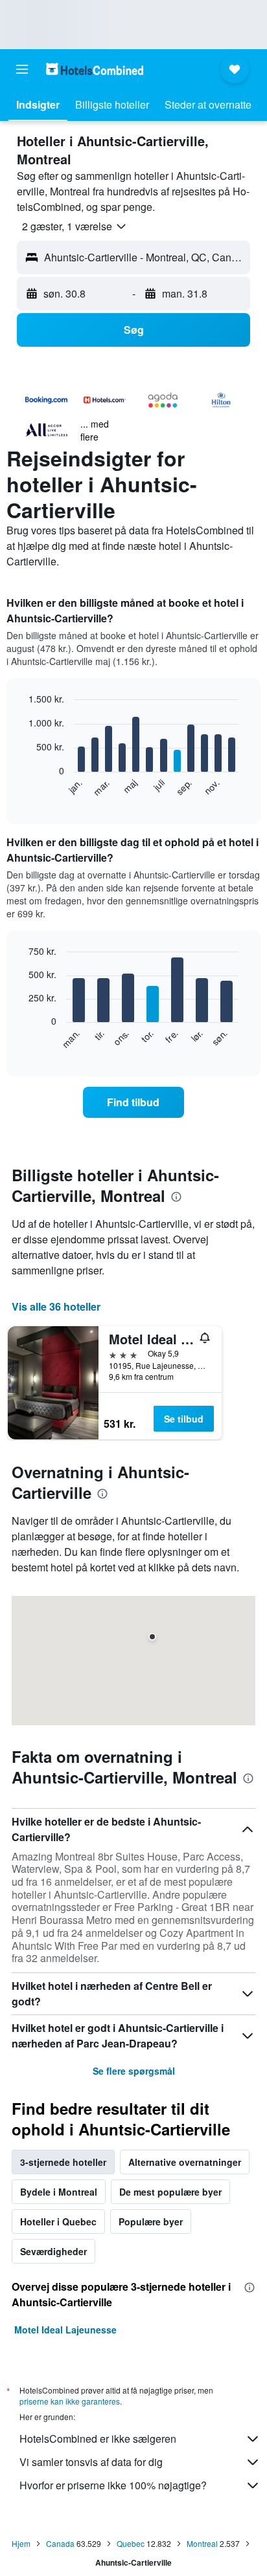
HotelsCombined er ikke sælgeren (98, 2439)
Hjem (21, 2543)
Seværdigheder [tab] (53, 2251)
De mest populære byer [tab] (170, 2192)
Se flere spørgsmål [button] (134, 2071)
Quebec (131, 2543)
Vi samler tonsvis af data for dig (91, 2462)
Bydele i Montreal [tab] (59, 2192)
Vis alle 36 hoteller (56, 1306)
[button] (22, 69)
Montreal (202, 2543)
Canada (60, 2543)
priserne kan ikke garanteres (70, 2401)
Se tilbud (184, 1419)
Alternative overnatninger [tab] (185, 2162)
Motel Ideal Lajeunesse (65, 2330)
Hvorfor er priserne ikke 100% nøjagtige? (113, 2485)
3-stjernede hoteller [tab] (63, 2162)
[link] (134, 1102)
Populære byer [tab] (151, 2221)
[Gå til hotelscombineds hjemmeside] (95, 69)
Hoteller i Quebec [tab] (58, 2221)
